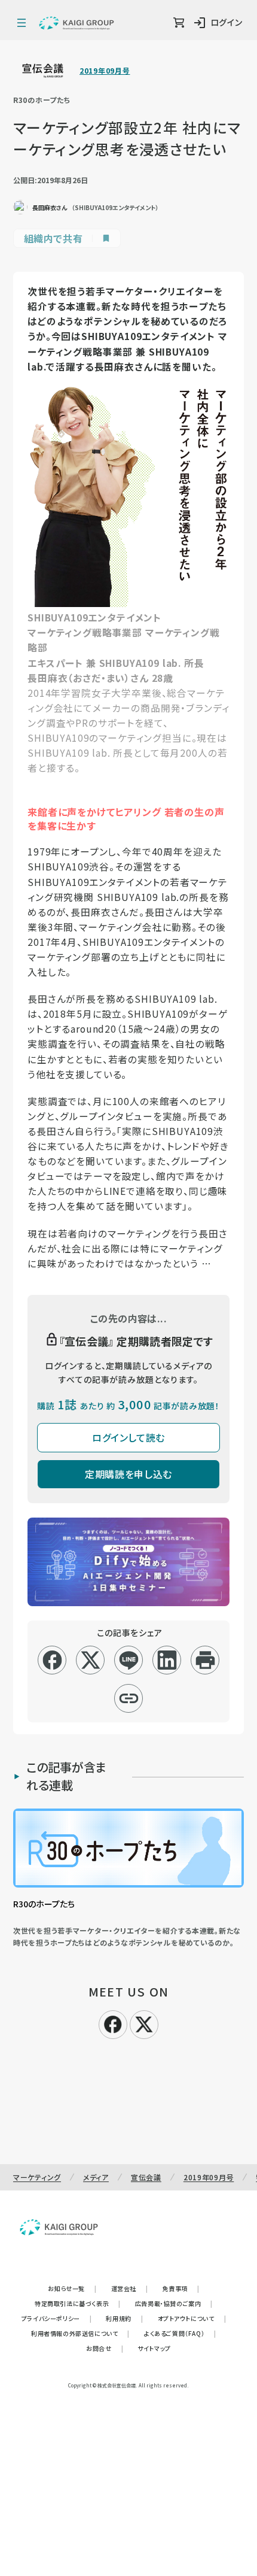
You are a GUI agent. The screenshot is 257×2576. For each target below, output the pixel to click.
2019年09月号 (105, 71)
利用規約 (124, 2318)
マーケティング (37, 2177)
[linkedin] (167, 1660)
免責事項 (181, 2288)
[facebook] (52, 1660)
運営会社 (130, 2288)
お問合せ (105, 2348)
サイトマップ (154, 2348)
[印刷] (205, 1660)
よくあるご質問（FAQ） (180, 2333)
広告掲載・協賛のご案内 (174, 2303)
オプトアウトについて (192, 2318)
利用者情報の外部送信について (80, 2333)
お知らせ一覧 (72, 2288)
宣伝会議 (146, 2177)
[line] (129, 1660)
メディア (96, 2177)
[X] (144, 2023)
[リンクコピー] (129, 1698)
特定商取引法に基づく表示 (78, 2303)
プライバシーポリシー (57, 2318)
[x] (91, 1660)
